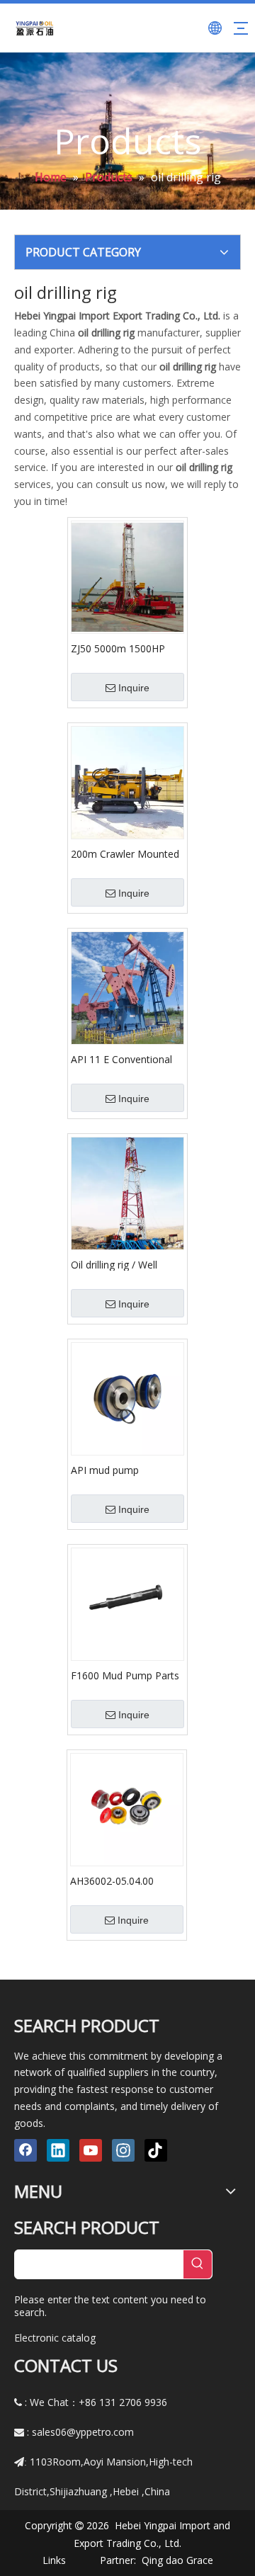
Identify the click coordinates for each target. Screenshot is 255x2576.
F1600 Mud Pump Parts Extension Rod (125, 1675)
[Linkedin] (58, 2150)
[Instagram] (123, 2150)
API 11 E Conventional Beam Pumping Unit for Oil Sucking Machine (125, 1059)
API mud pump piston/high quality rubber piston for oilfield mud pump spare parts (126, 1470)
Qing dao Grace (177, 2560)
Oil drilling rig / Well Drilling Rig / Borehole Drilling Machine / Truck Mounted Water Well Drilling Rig (125, 1264)
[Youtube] (91, 2150)
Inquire (134, 688)
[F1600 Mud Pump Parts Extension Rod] (127, 1603)
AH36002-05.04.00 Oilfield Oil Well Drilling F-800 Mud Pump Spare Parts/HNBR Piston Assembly (124, 1880)
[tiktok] (156, 2150)
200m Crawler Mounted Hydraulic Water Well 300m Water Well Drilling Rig (127, 853)
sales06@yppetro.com (83, 2432)
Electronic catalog (55, 2338)
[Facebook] (25, 2150)
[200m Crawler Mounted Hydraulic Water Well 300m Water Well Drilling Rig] (127, 782)
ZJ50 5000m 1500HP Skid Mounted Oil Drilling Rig (127, 648)
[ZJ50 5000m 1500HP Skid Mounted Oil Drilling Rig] (127, 576)
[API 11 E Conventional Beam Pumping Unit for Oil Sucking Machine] (127, 987)
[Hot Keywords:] (198, 2264)
